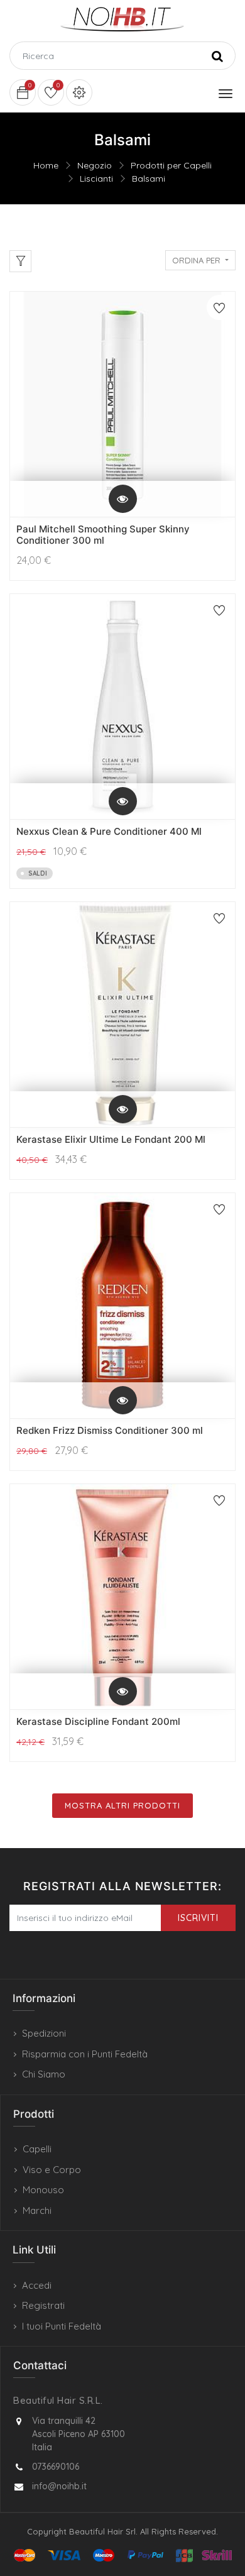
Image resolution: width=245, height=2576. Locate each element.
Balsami (149, 179)
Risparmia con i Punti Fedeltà (85, 2054)
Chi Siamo (44, 2074)
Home (46, 165)
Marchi (37, 2210)
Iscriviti (198, 1918)
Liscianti (96, 179)
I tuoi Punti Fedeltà (62, 2326)
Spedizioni (44, 2033)
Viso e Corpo (52, 2170)
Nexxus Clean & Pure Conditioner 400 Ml (109, 831)
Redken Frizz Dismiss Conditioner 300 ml (110, 1430)
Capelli (37, 2149)
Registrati (43, 2305)
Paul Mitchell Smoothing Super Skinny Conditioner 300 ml (103, 535)
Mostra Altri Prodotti (122, 1805)
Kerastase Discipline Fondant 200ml (98, 1721)
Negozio (95, 165)
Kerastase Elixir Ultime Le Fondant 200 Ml (111, 1139)
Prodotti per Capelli (171, 165)
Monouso (43, 2190)
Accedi (37, 2285)
